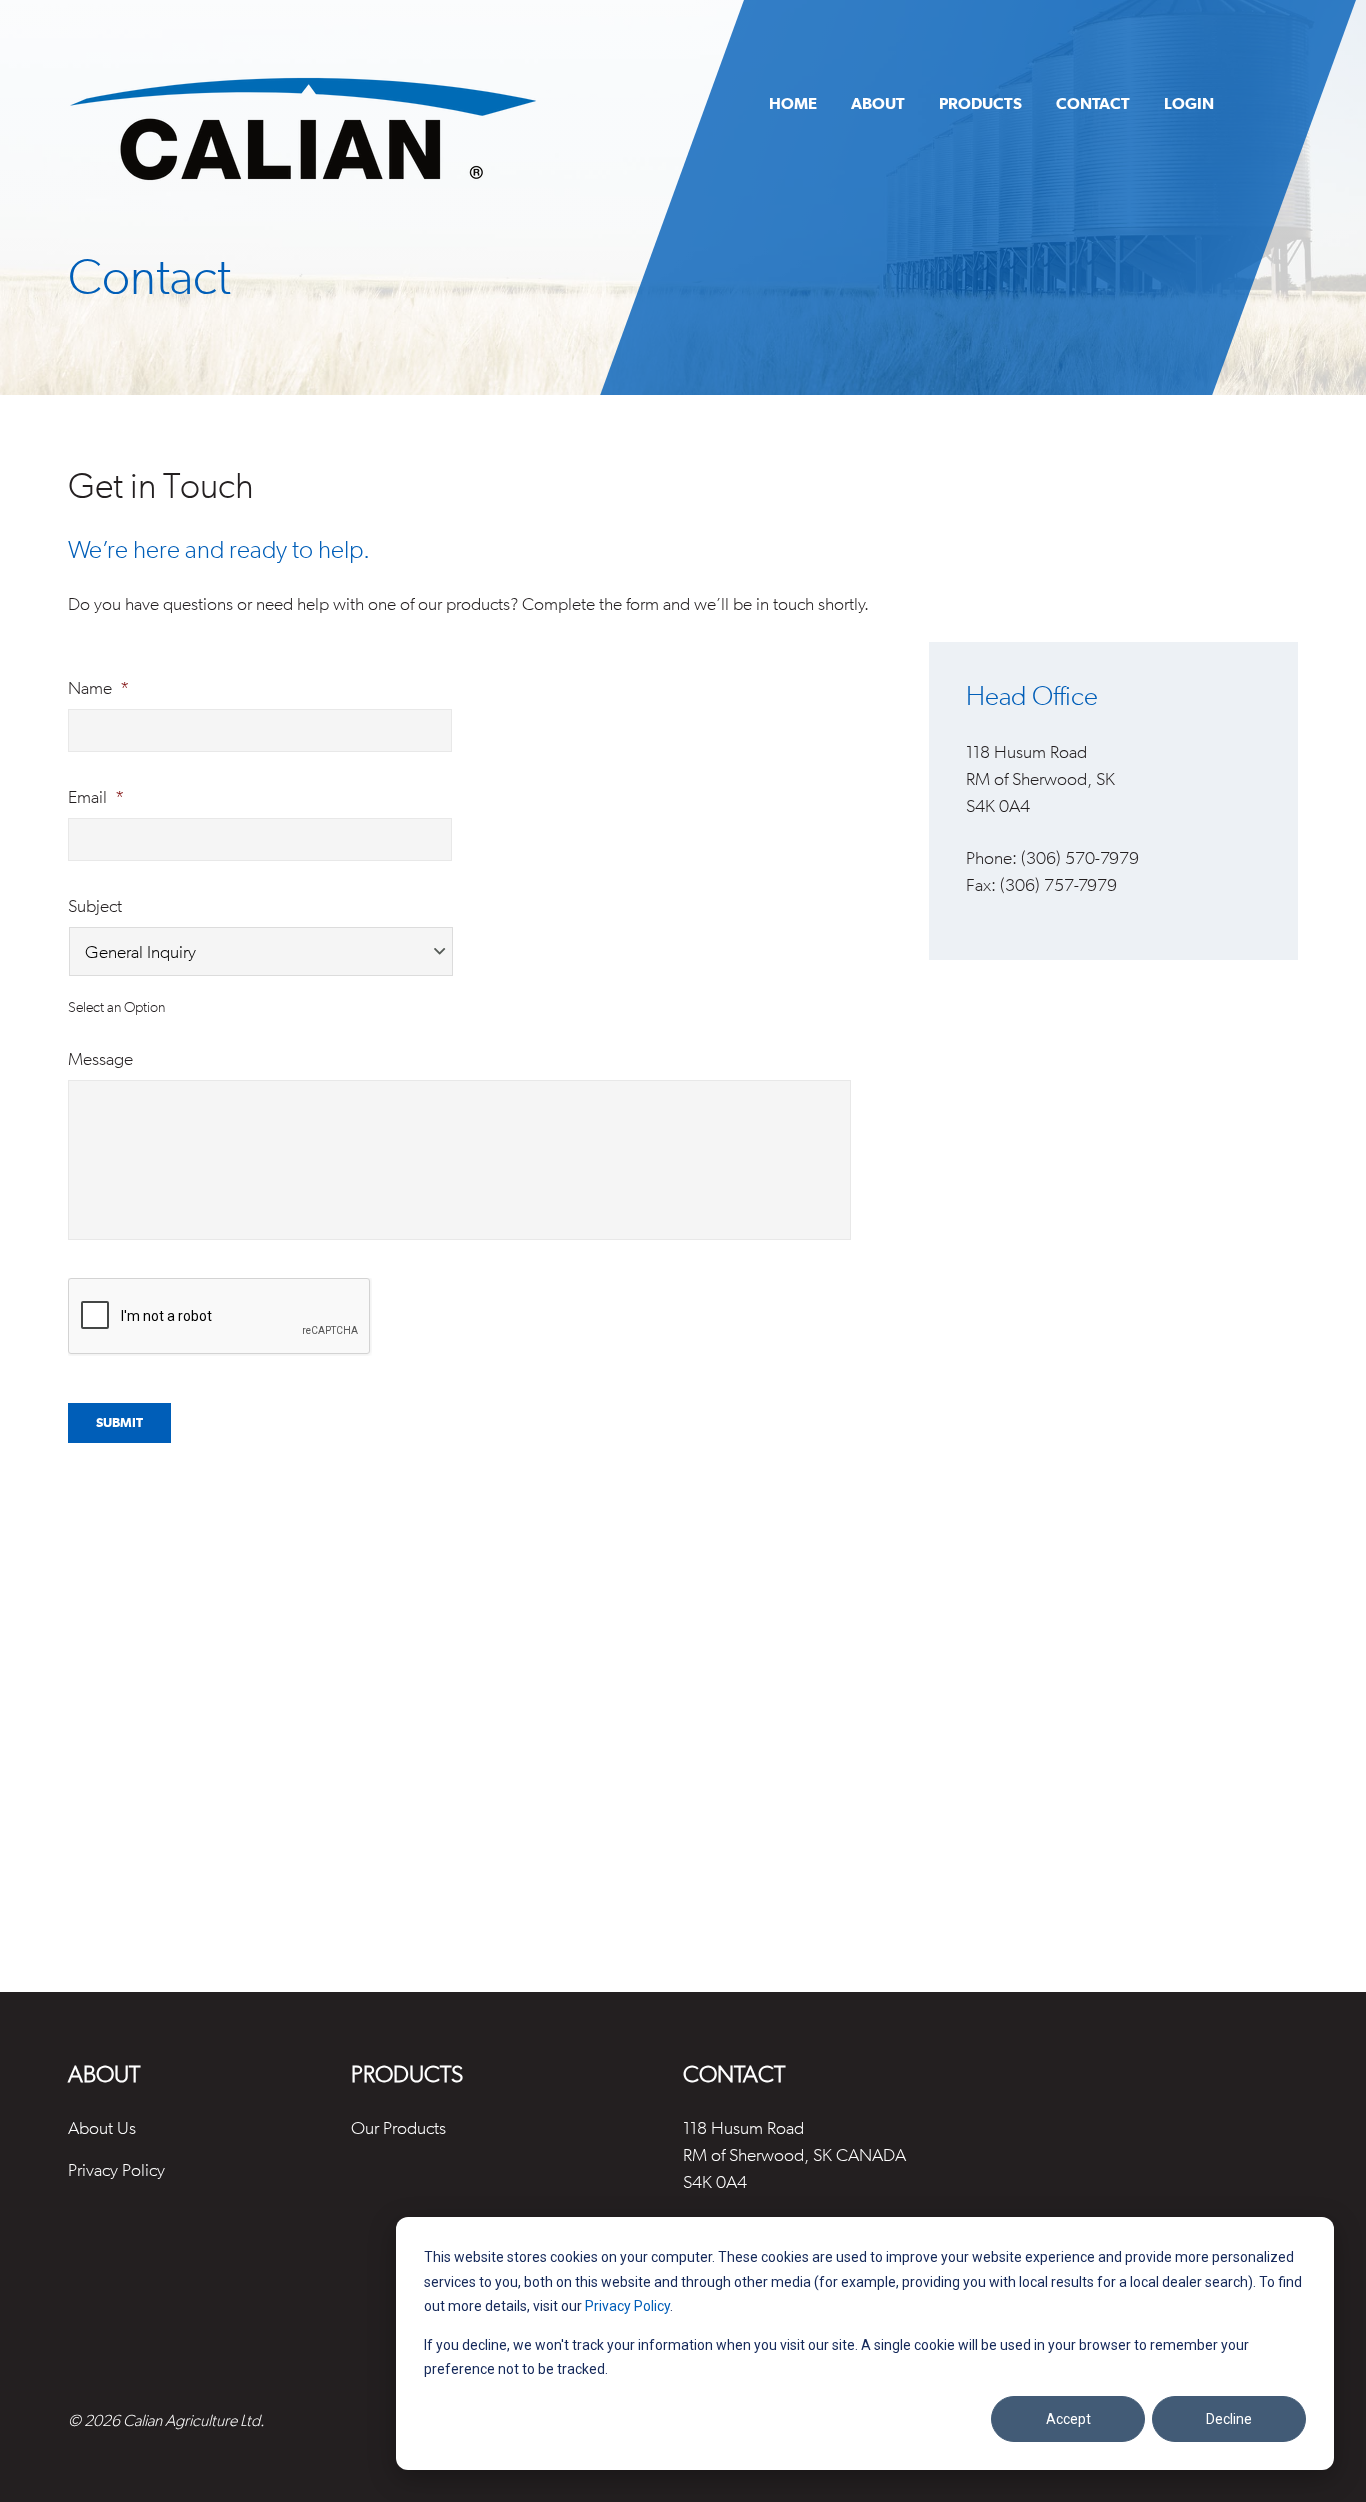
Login (1189, 103)
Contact (1093, 103)
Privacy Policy (627, 2306)
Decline (1229, 2419)
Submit (119, 1422)
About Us (102, 2127)
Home (793, 103)
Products (980, 103)
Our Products (398, 2127)
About (878, 103)
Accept (1068, 2419)
